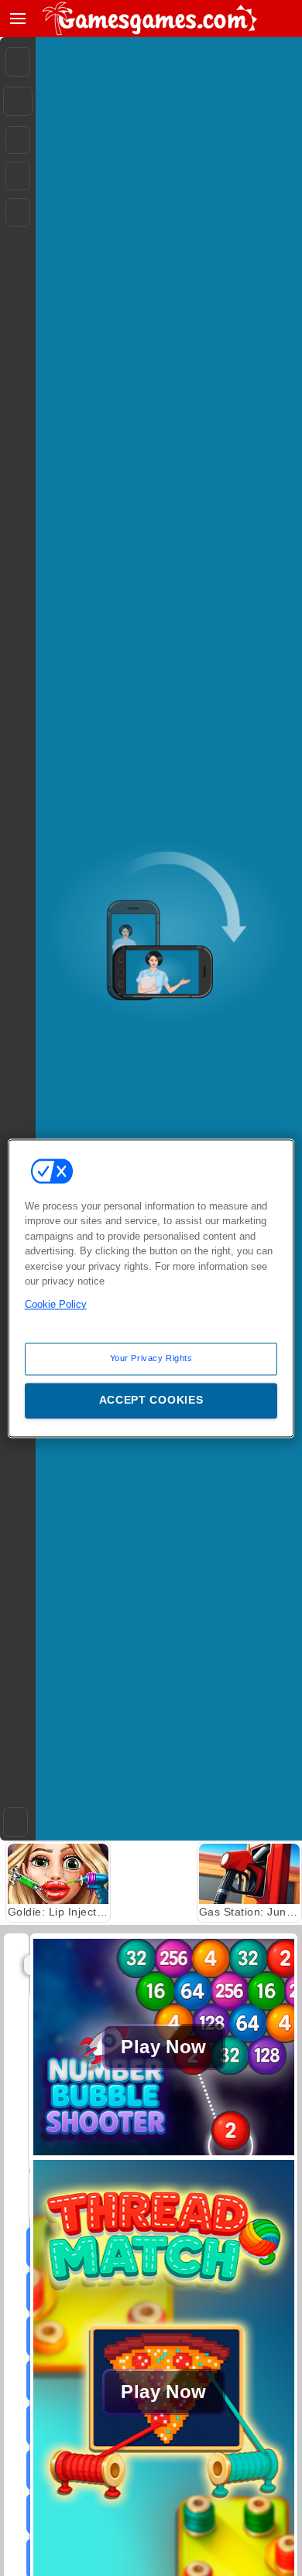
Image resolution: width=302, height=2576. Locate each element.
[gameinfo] (18, 213)
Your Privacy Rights (151, 1358)
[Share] (18, 101)
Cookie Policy (56, 1304)
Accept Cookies (151, 1400)
